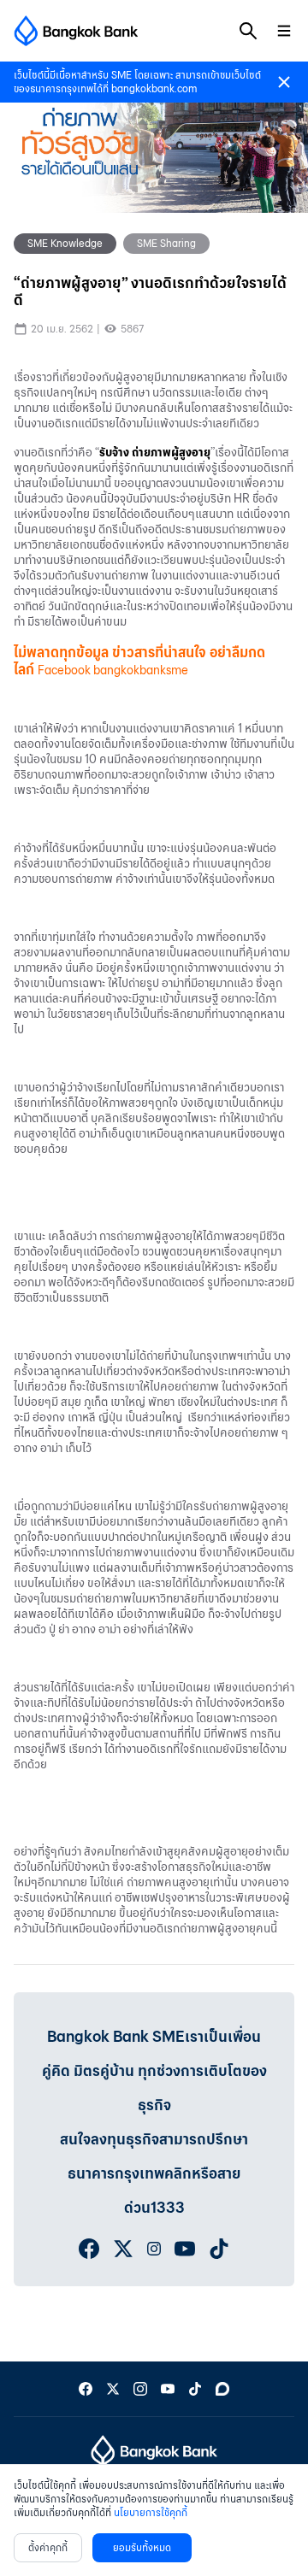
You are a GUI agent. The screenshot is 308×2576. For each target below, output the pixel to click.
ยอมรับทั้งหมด (142, 2547)
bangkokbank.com (154, 88)
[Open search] (248, 31)
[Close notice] (284, 82)
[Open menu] (284, 31)
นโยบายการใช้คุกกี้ (151, 2512)
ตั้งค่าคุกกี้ (48, 2547)
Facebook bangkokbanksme (113, 670)
